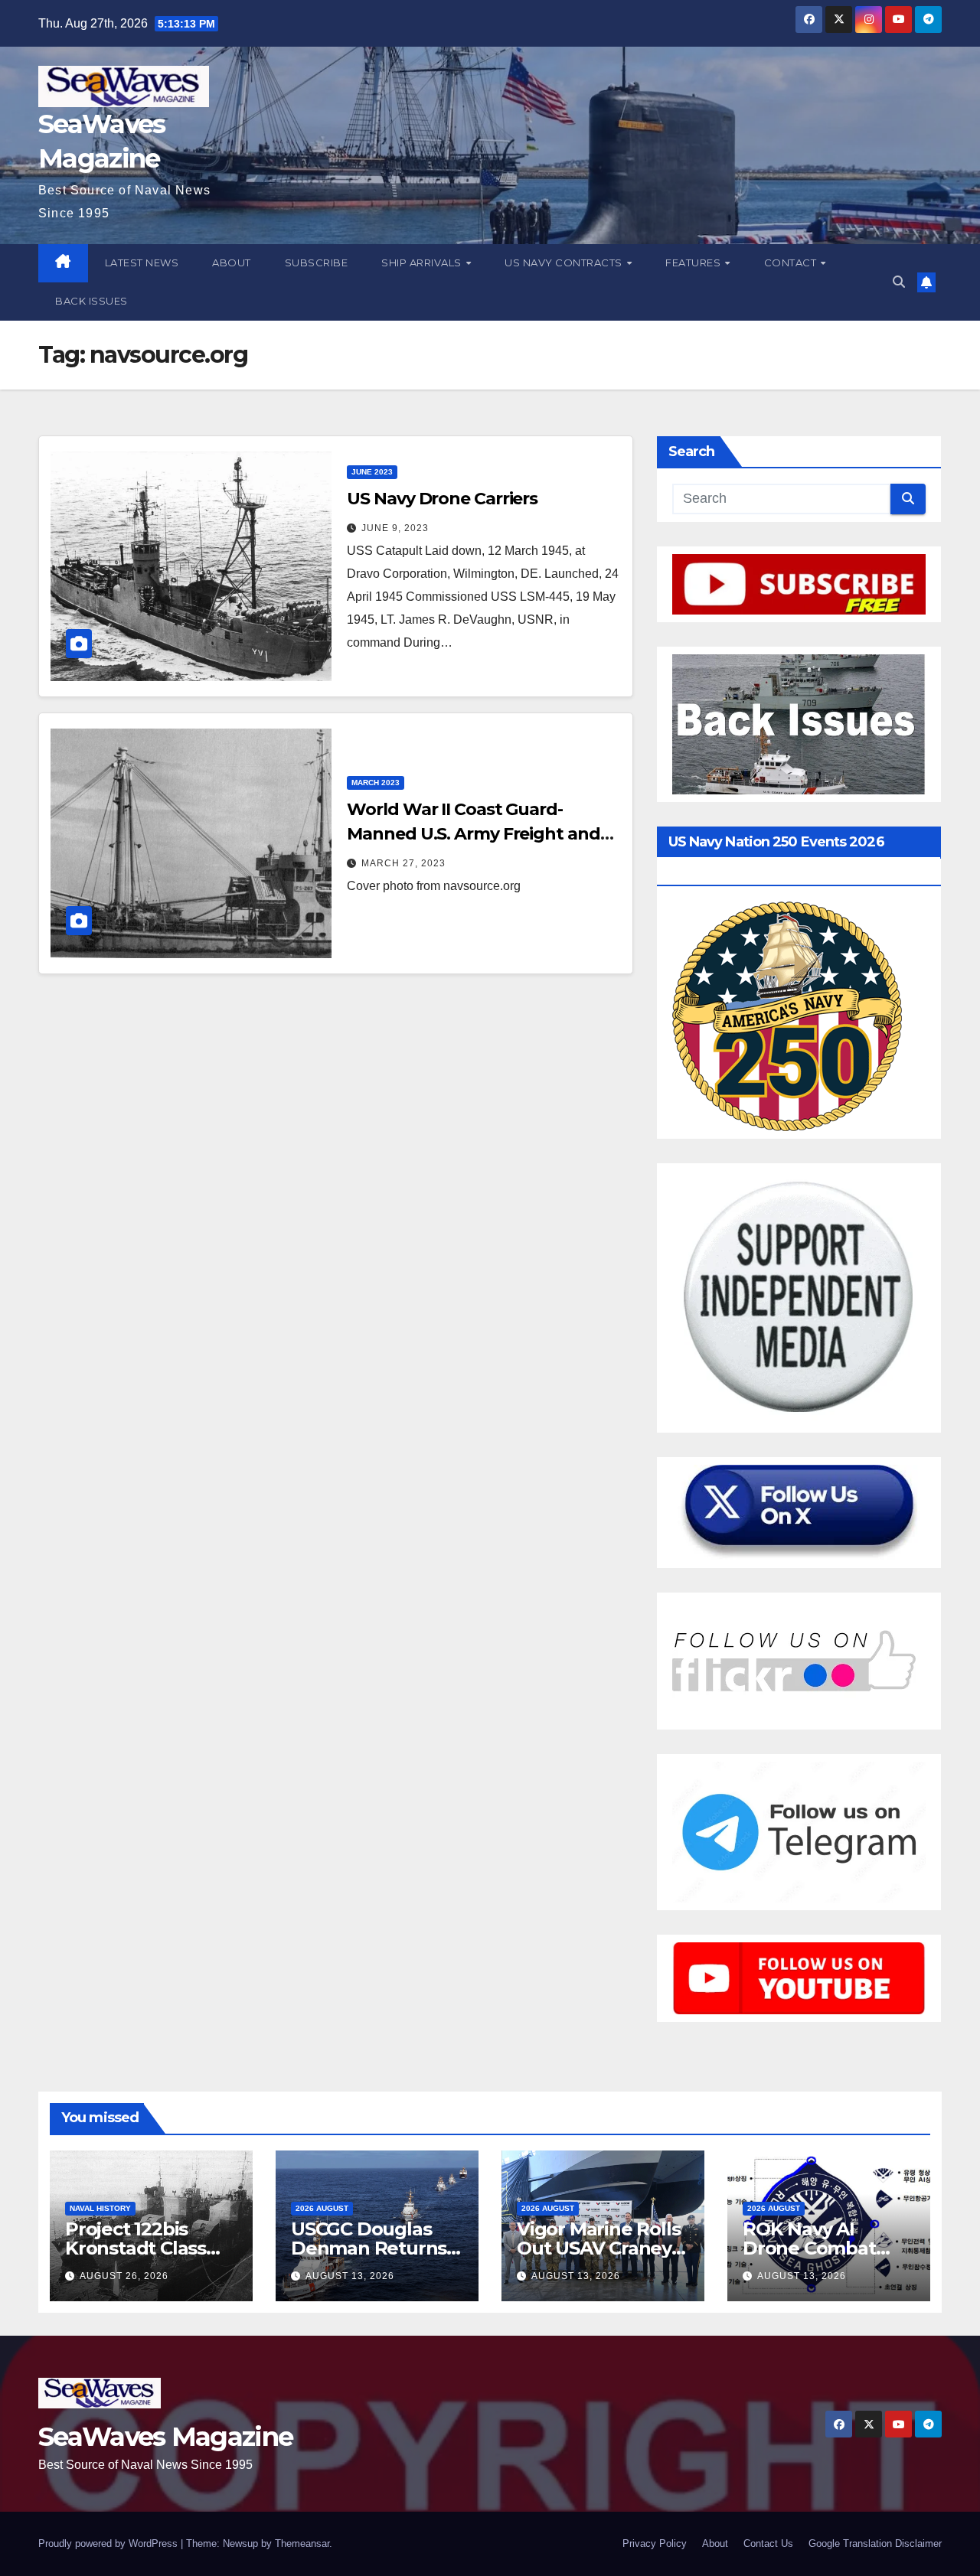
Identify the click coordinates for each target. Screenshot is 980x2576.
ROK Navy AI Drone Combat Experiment (809, 2248)
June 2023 (372, 472)
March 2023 (376, 783)
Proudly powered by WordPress (109, 2543)
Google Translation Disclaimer (875, 2543)
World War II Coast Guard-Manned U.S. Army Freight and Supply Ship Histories (473, 834)
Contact (792, 262)
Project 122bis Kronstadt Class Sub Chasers (136, 2248)
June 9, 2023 (395, 528)
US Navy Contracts (565, 262)
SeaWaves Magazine (165, 2437)
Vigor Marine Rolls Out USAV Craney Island (598, 2248)
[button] (899, 282)
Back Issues (91, 301)
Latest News (142, 262)
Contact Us (768, 2543)
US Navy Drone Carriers (442, 499)
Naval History (100, 2208)
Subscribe (317, 262)
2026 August (322, 2208)
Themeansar (302, 2543)
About (232, 262)
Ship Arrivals (423, 262)
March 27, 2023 (403, 863)
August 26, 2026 (124, 2276)
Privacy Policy (655, 2543)
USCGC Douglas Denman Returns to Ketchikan (369, 2248)
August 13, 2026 (350, 2276)
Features (694, 262)
